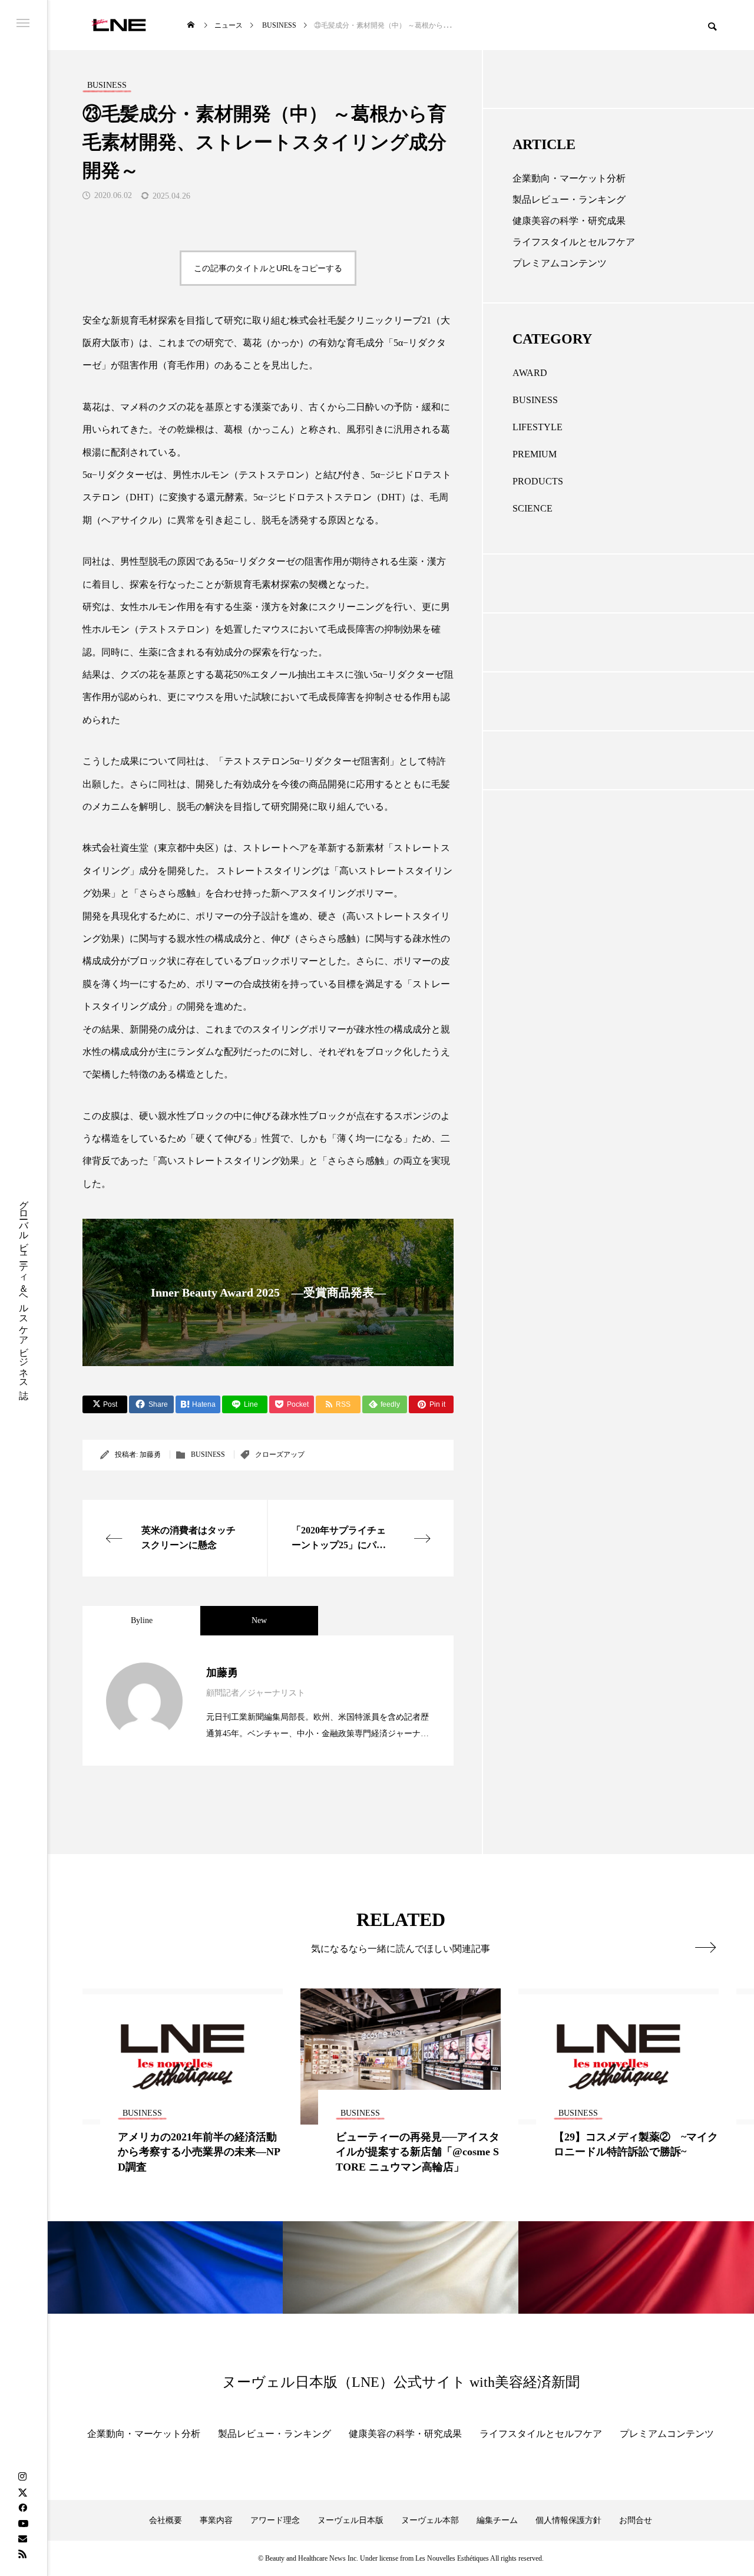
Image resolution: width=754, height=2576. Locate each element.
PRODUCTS (538, 481)
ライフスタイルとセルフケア (574, 242)
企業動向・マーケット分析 (569, 178)
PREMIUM (535, 454)
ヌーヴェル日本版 (350, 2520)
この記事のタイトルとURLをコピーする (268, 268)
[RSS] (22, 2554)
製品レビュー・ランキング (569, 199)
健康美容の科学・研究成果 (569, 221)
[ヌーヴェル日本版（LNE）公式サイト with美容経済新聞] (119, 25)
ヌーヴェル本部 (430, 2520)
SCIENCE (533, 508)
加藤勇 (150, 1454)
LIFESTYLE (538, 427)
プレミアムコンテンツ (560, 263)
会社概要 (166, 2520)
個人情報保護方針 (568, 2520)
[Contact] (22, 2538)
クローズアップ (280, 1454)
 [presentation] (705, 1947)
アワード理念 (275, 2520)
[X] (22, 2492)
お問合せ (636, 2520)
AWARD (530, 373)
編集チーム (497, 2520)
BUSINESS (208, 1454)
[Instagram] (22, 2477)
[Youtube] (23, 2523)
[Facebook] (22, 2508)
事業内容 (216, 2520)
